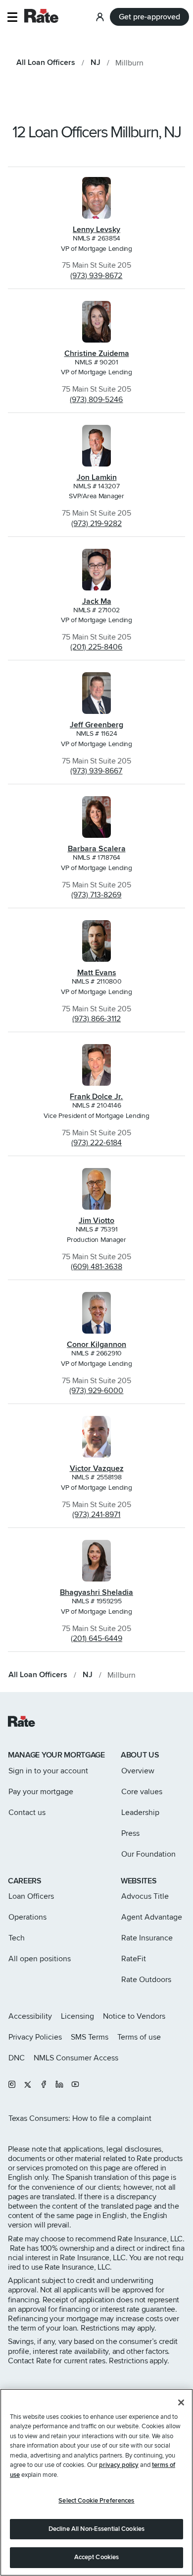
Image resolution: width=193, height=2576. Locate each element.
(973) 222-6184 (96, 1143)
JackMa (97, 601)
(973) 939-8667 (96, 771)
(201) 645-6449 (96, 1639)
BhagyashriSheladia (96, 1592)
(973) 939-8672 (96, 276)
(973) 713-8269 (96, 895)
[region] (96, 2482)
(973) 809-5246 (96, 400)
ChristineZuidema (97, 353)
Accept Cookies (97, 2557)
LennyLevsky (96, 230)
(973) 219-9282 (96, 524)
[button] (12, 17)
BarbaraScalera (97, 849)
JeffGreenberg (96, 725)
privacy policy (119, 2465)
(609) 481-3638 (96, 1267)
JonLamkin (97, 477)
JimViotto (96, 1221)
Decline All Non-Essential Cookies (96, 2529)
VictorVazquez (97, 1468)
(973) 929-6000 (96, 1391)
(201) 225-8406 (96, 647)
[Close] (181, 2402)
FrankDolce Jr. (96, 1097)
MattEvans (97, 973)
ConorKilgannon (96, 1345)
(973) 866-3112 (96, 1019)
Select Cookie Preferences (96, 2501)
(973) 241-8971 (96, 1515)
